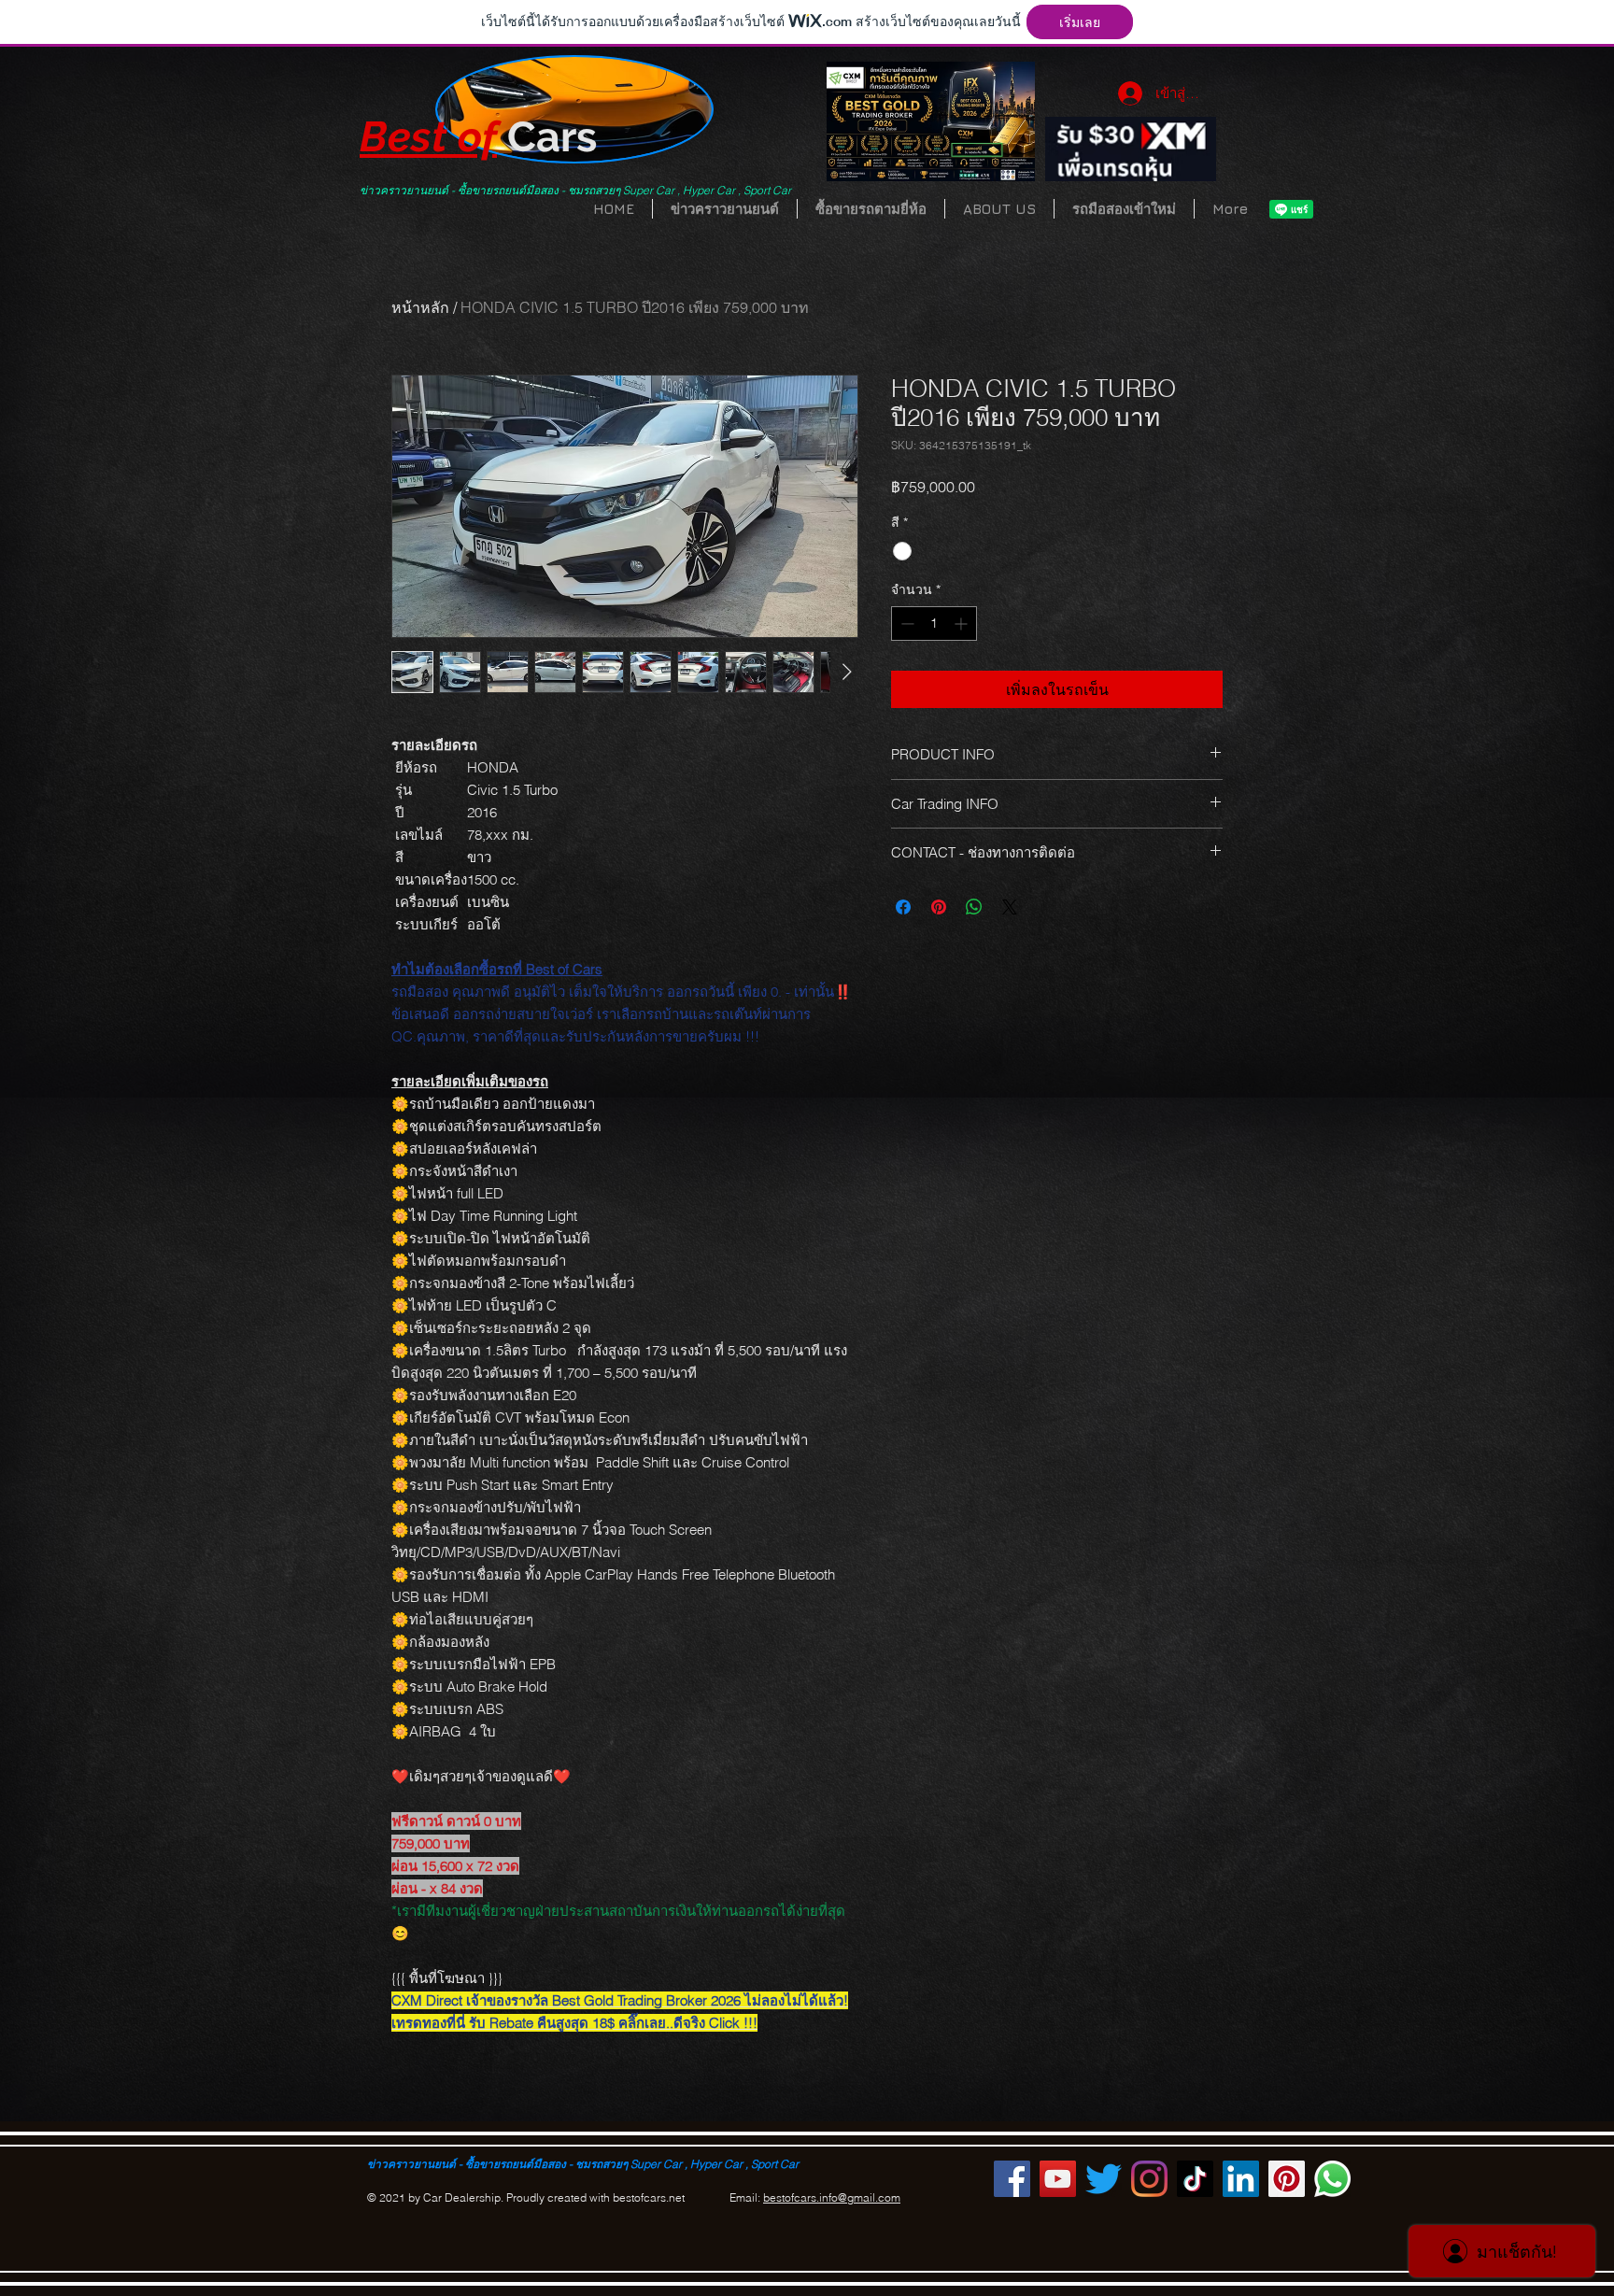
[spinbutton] (934, 624)
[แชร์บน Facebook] (903, 907)
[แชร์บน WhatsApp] (974, 907)
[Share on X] (1010, 907)
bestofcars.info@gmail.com (832, 2197)
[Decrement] (906, 624)
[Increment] (963, 624)
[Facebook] (1012, 2179)
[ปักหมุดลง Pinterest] (939, 907)
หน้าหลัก (420, 307)
